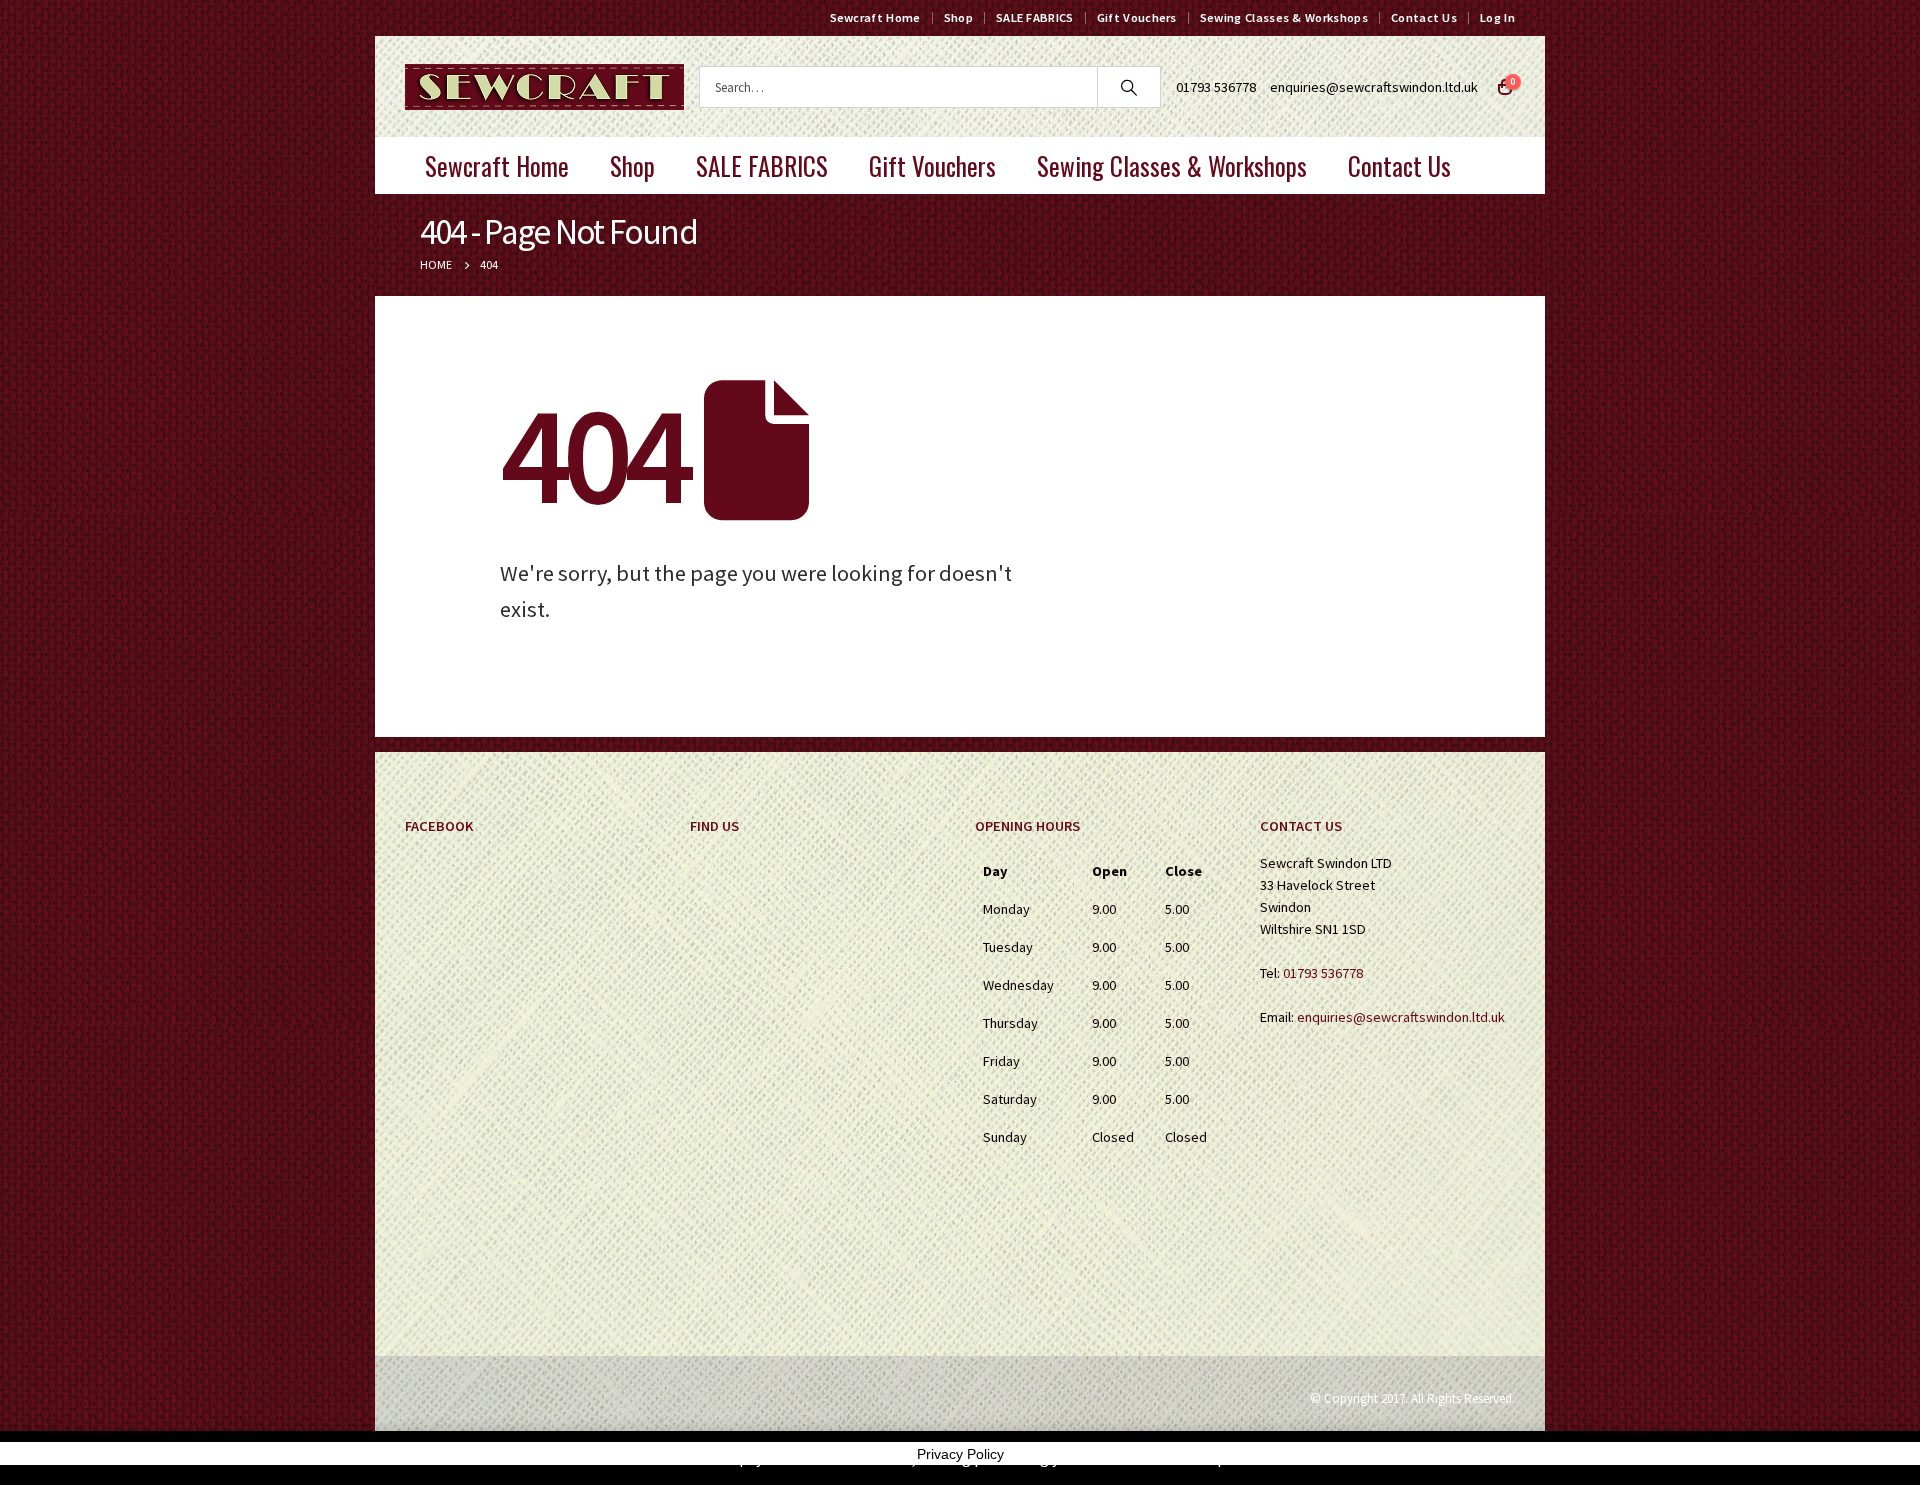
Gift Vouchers (1137, 17)
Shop (958, 17)
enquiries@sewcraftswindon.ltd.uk (1374, 87)
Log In (1497, 17)
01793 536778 (1323, 973)
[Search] (1129, 87)
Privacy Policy (960, 1454)
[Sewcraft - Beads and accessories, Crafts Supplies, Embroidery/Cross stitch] (544, 87)
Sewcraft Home (875, 17)
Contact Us (1424, 17)
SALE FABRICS (1035, 17)
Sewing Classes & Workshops (1284, 17)
